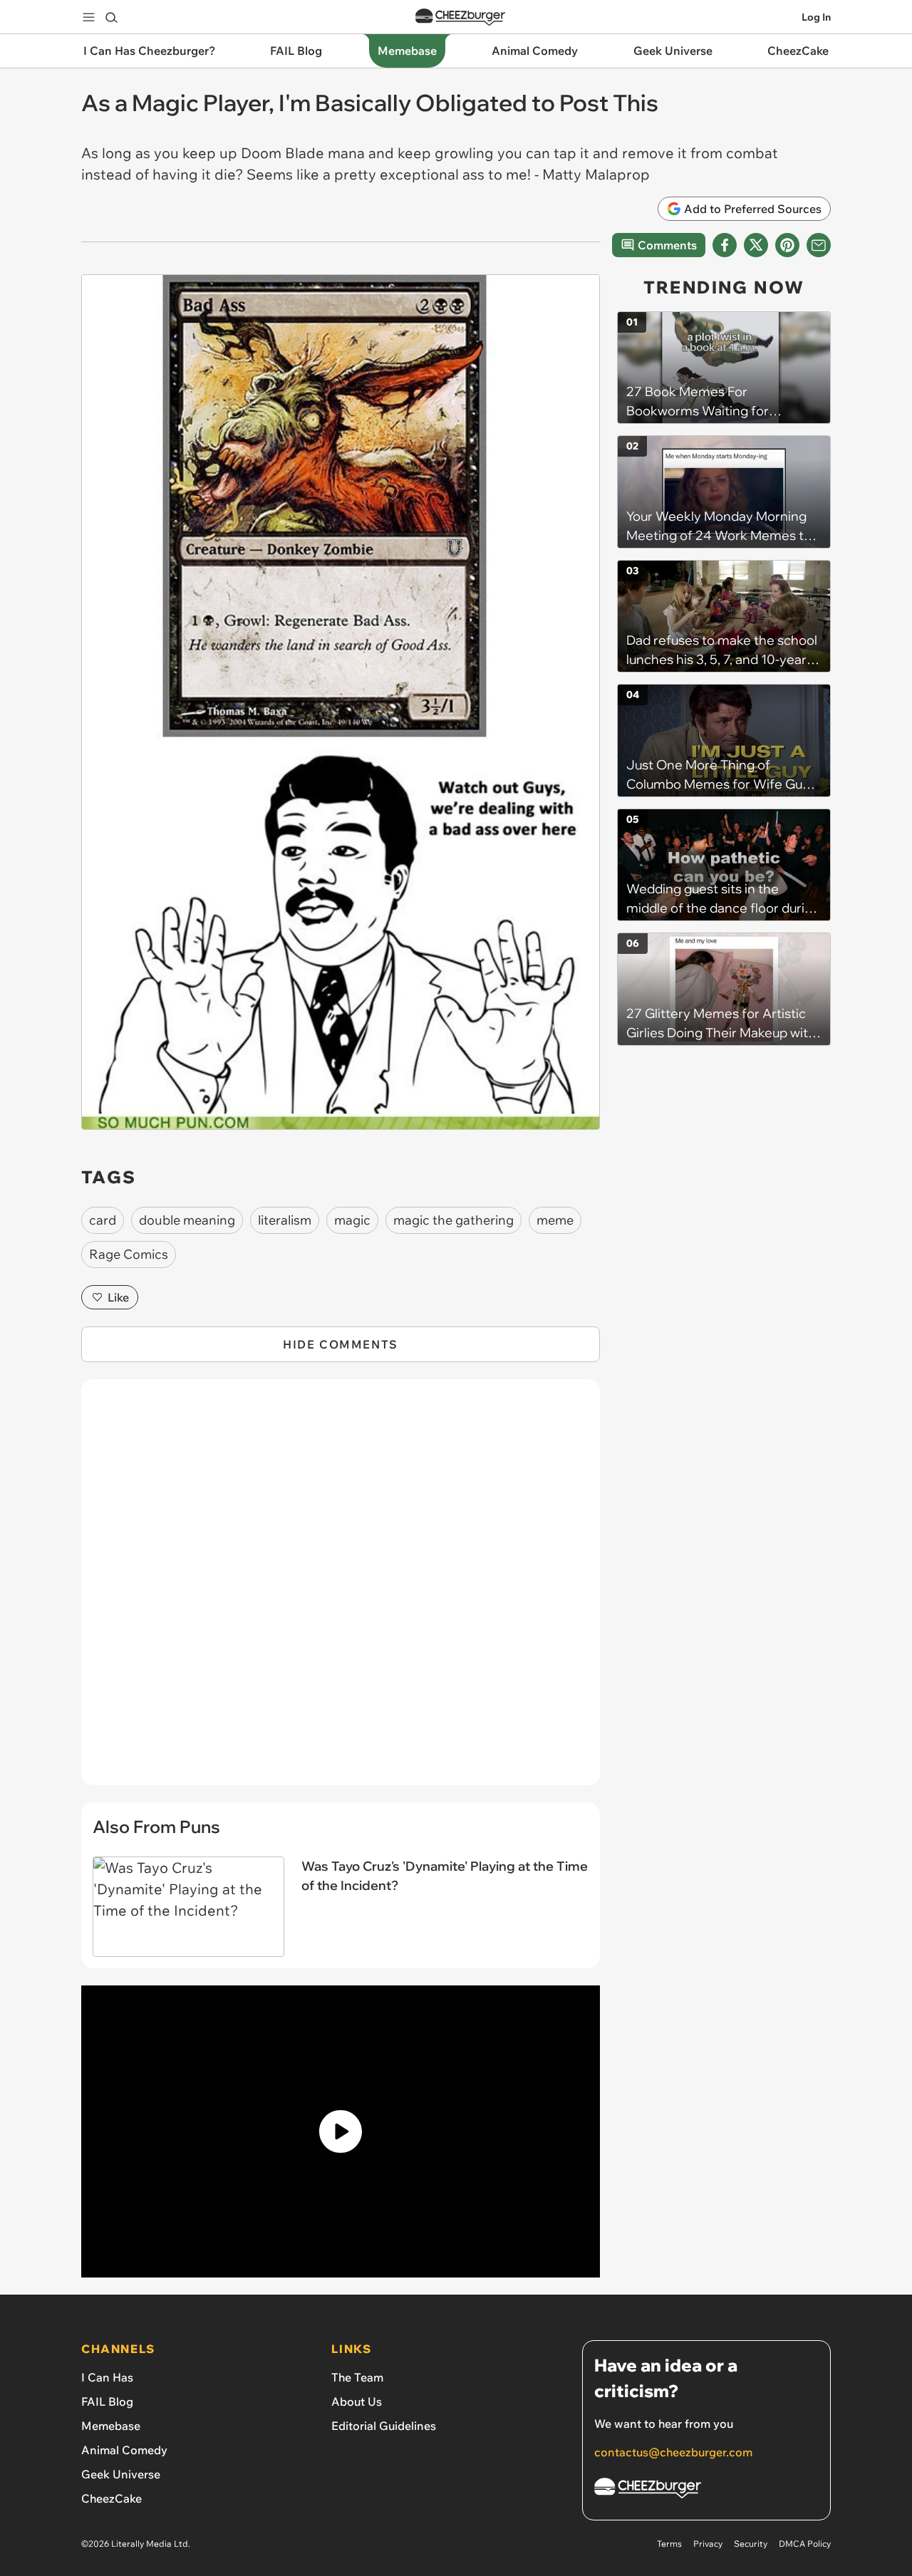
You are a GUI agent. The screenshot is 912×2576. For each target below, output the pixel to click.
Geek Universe (121, 2474)
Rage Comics (129, 1254)
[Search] (111, 17)
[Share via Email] (819, 245)
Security (751, 2544)
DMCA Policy (805, 2544)
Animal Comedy (124, 2450)
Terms (669, 2544)
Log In (816, 17)
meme (555, 1220)
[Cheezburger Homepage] (460, 17)
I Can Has (107, 2377)
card (103, 1220)
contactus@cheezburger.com (673, 2452)
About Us (357, 2401)
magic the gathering (454, 1220)
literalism (285, 1220)
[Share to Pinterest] (787, 245)
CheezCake (112, 2498)
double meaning (187, 1220)
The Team (357, 2377)
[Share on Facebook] (725, 245)
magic (352, 1220)
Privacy (708, 2544)
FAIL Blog (107, 2401)
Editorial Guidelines (384, 2426)
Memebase (111, 2426)
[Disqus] (341, 1590)
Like (118, 1297)
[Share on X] (756, 245)
